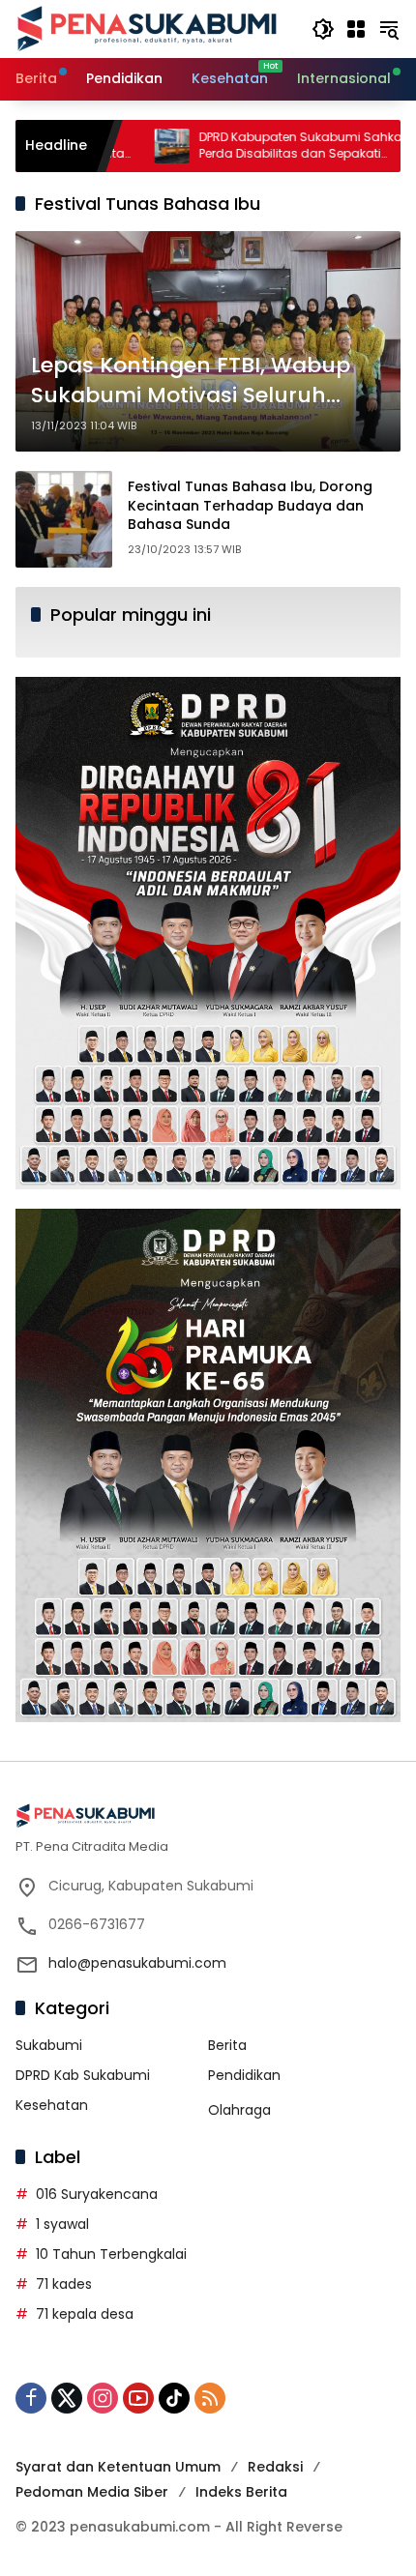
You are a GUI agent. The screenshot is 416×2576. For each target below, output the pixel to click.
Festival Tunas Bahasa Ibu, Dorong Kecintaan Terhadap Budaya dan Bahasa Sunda (250, 505)
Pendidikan (244, 2075)
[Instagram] (103, 2398)
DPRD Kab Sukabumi (83, 2075)
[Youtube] (138, 2398)
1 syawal (62, 2224)
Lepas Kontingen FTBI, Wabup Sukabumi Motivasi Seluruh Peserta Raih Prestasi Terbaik (191, 381)
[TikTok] (174, 2398)
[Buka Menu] (356, 29)
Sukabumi (49, 2045)
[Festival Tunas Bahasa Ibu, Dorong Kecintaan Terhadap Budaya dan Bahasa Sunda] (64, 519)
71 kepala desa (85, 2314)
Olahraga (239, 2110)
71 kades (64, 2284)
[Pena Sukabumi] (147, 28)
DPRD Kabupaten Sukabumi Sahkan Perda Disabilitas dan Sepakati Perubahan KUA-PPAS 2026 (239, 146)
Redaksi (275, 2467)
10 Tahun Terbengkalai (111, 2254)
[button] (323, 29)
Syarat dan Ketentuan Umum (118, 2467)
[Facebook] (31, 2398)
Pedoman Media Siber (92, 2492)
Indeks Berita (241, 2492)
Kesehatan (52, 2105)
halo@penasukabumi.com (137, 1963)
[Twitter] (67, 2398)
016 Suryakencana (97, 2194)
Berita (227, 2045)
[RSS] (210, 2398)
